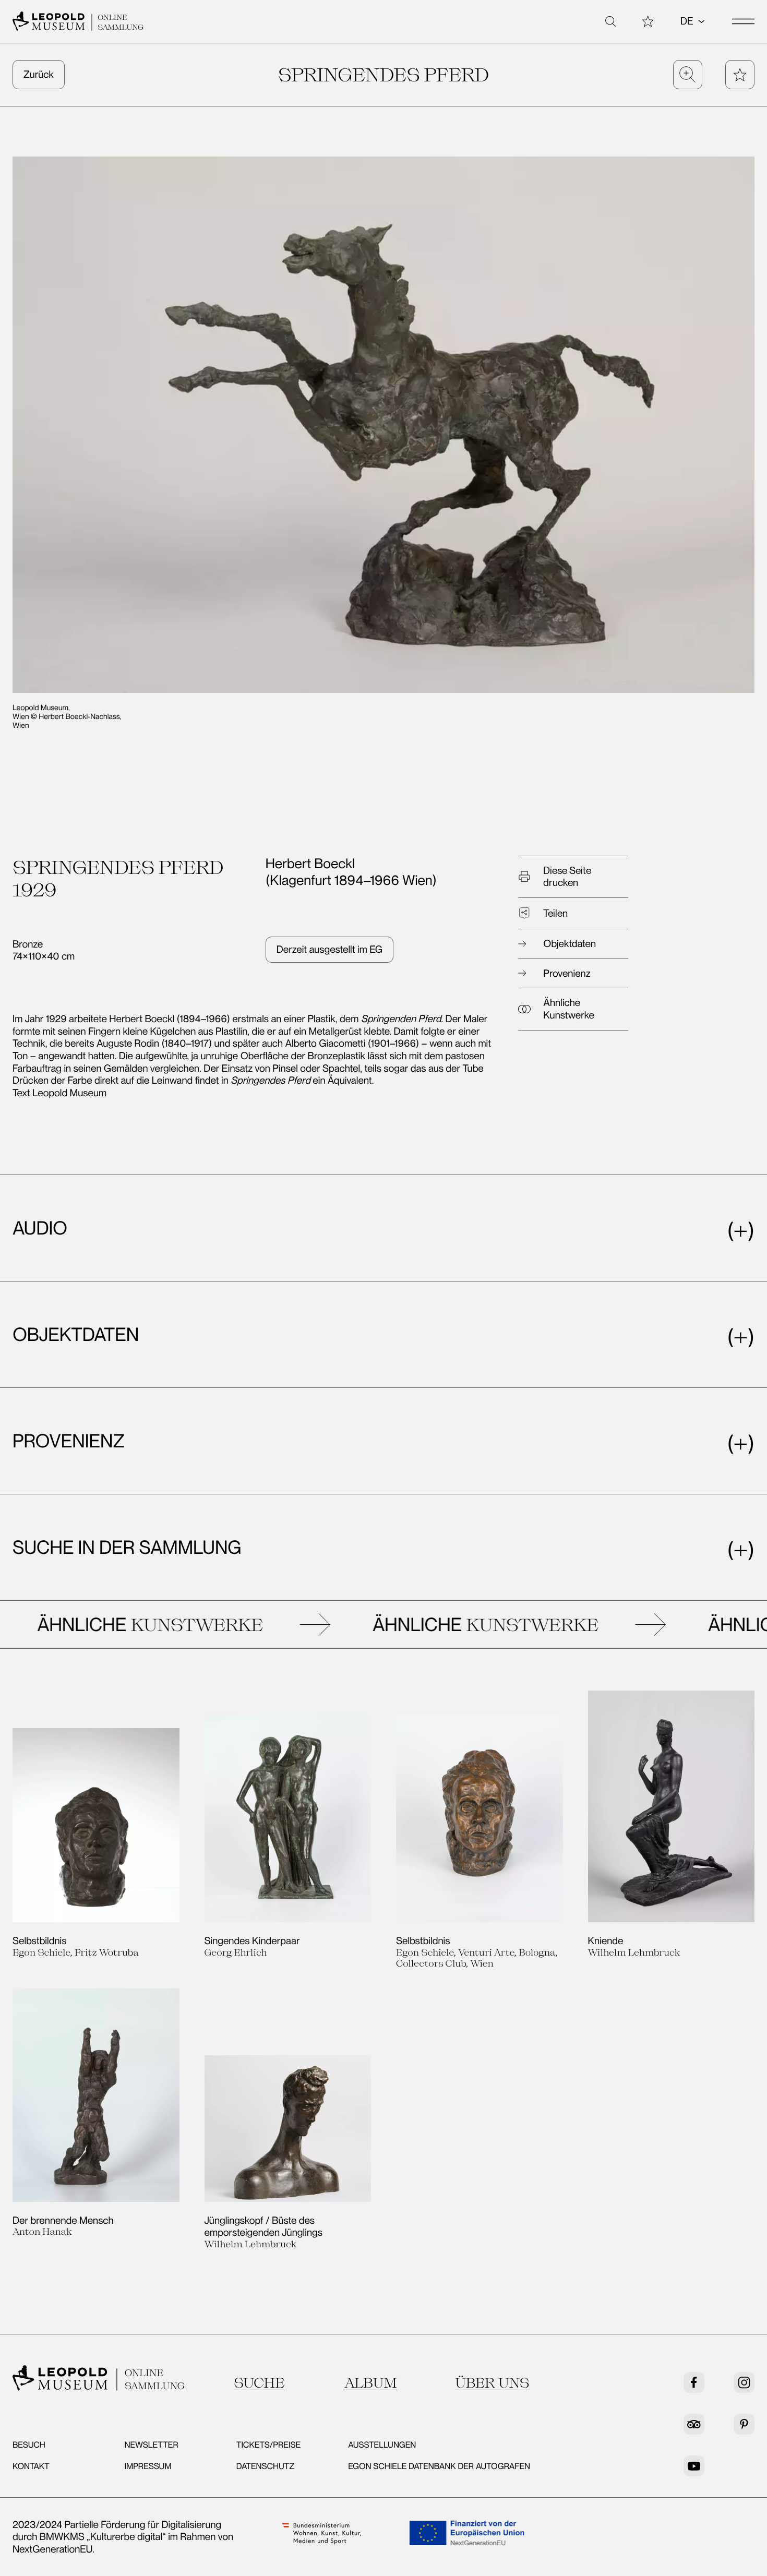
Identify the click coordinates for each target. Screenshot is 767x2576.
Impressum (148, 2466)
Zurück (39, 74)
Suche (259, 2383)
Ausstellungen (382, 2445)
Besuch (29, 2445)
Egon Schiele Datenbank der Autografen (439, 2466)
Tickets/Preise (268, 2445)
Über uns (492, 2383)
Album (371, 2383)
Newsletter (151, 2445)
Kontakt (31, 2466)
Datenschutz (266, 2466)
